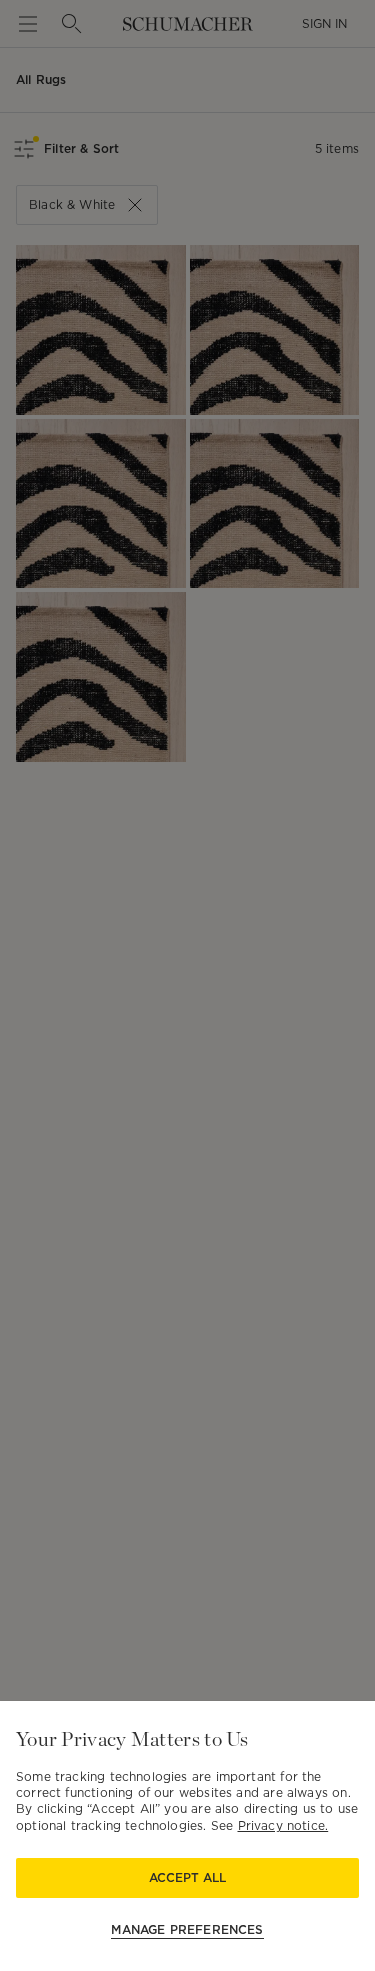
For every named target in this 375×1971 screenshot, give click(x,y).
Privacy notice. (283, 1825)
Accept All (187, 1877)
